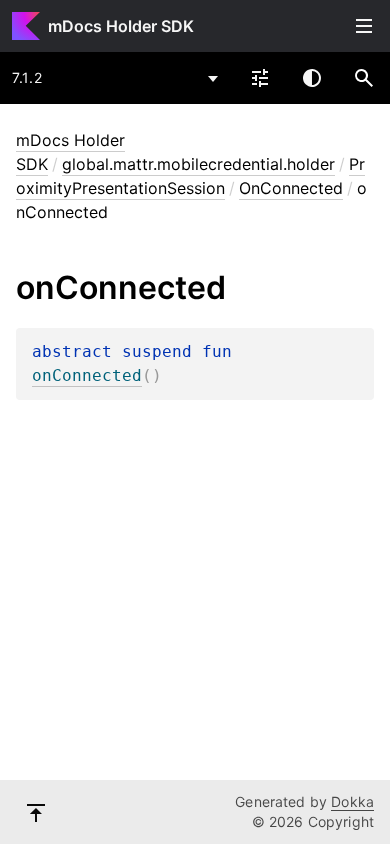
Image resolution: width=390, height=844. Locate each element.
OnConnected (291, 188)
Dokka (352, 801)
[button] (364, 78)
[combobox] (116, 78)
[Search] (364, 78)
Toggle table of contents (364, 26)
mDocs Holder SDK (121, 26)
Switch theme (312, 78)
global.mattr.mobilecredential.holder (198, 164)
